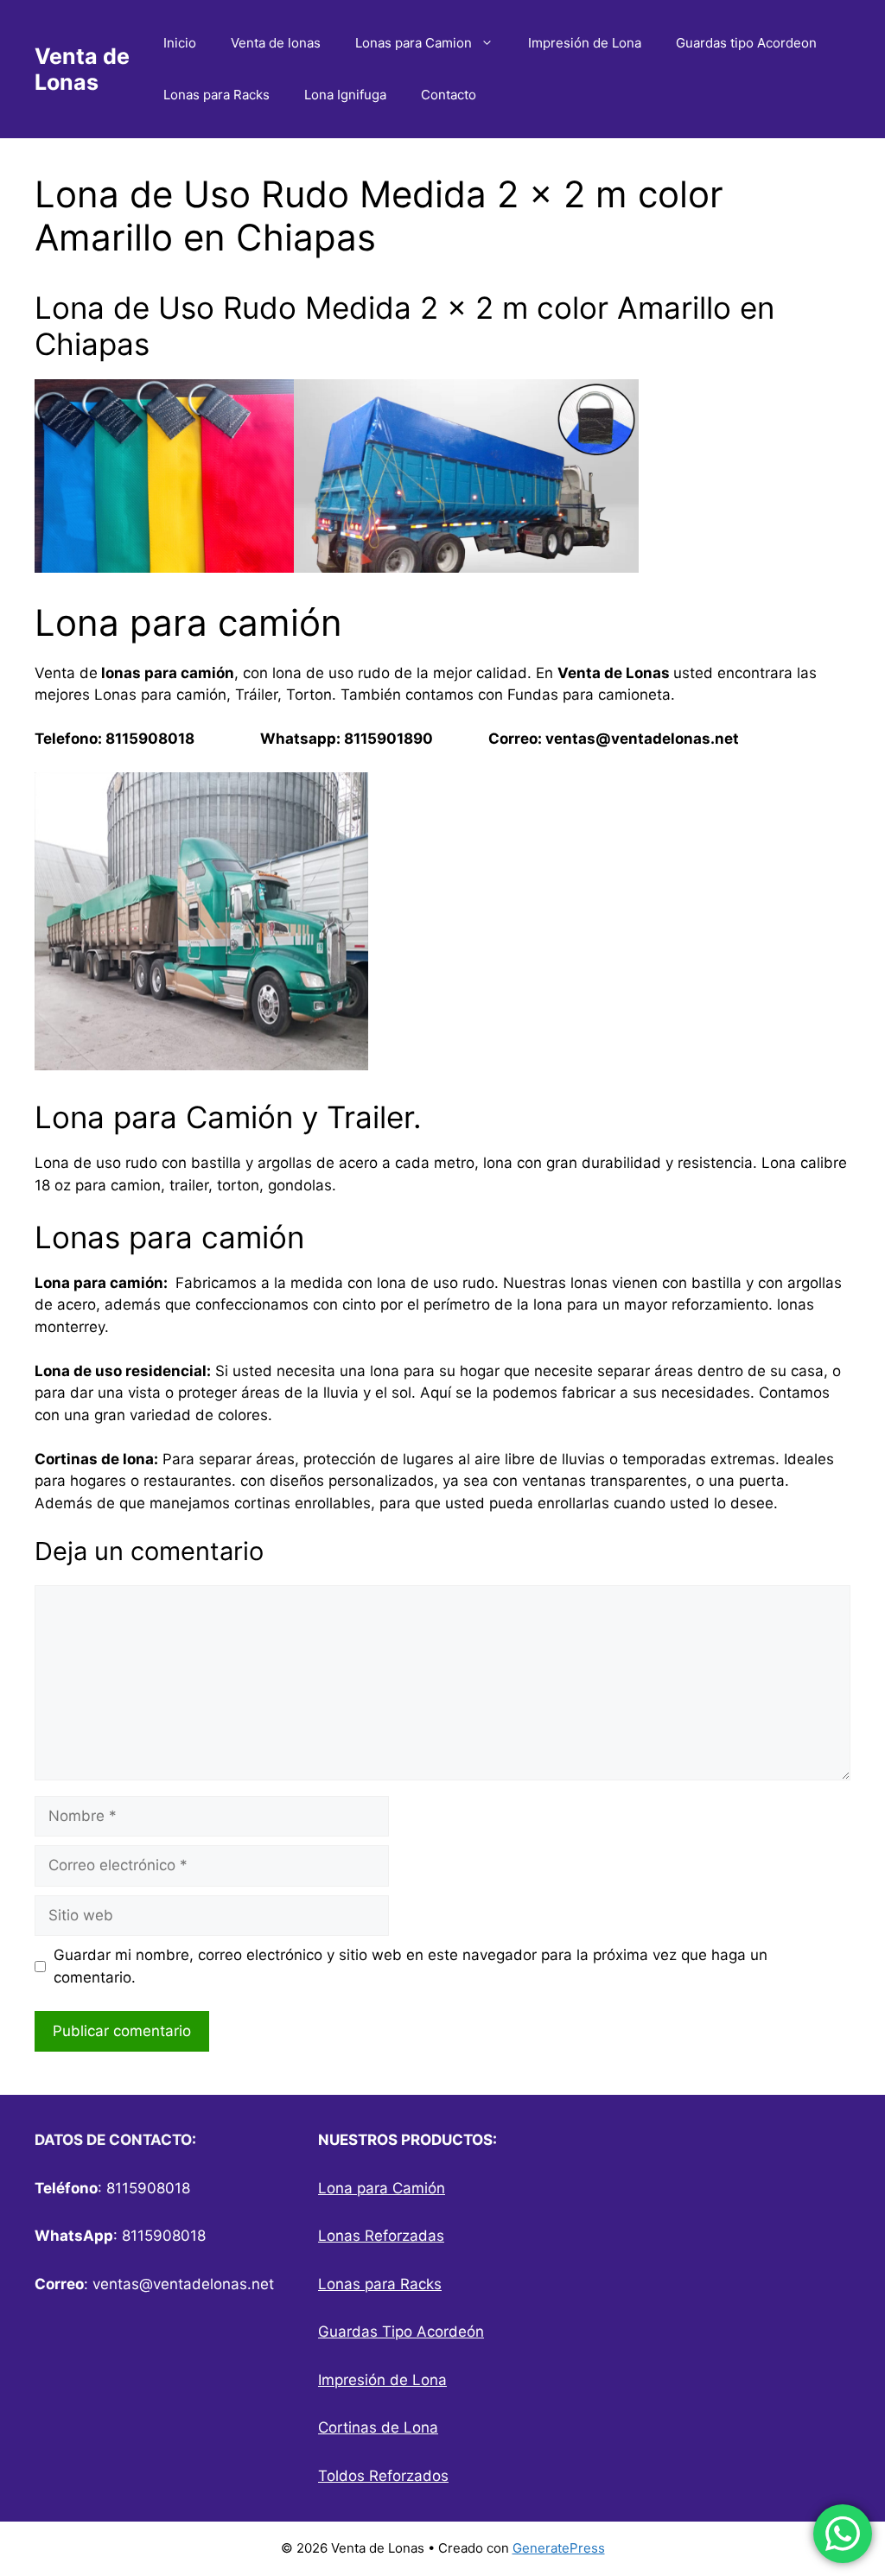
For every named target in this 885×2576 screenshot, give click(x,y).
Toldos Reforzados (383, 2476)
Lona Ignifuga (345, 95)
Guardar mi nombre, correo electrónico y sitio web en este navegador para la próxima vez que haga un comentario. (411, 1966)
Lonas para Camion (414, 43)
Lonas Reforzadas (381, 2236)
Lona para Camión (382, 2188)
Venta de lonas (276, 43)
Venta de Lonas (82, 69)
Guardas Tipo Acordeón (401, 2332)
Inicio (180, 43)
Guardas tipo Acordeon (746, 43)
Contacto (449, 95)
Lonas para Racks (216, 95)
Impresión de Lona (585, 43)
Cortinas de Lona (378, 2427)
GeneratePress (559, 2548)
